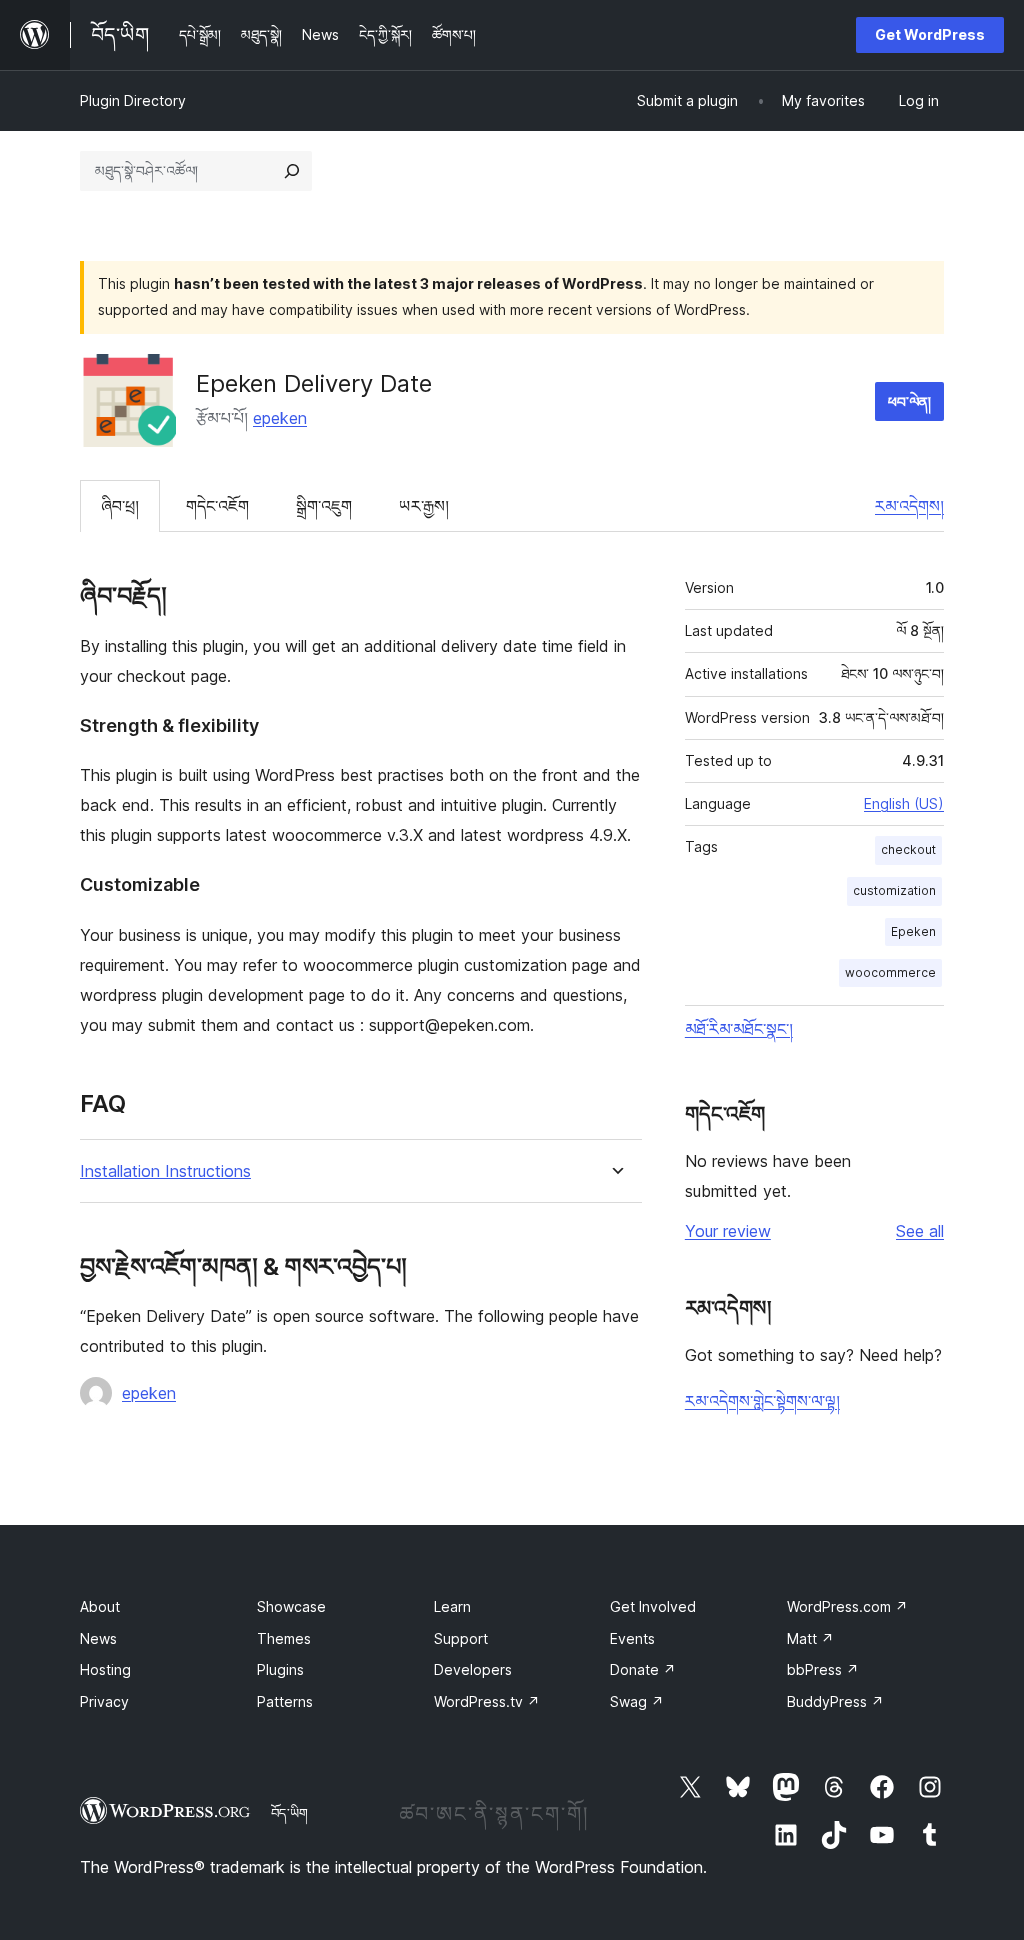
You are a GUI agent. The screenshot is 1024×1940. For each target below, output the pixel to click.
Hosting (105, 1669)
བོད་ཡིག (289, 1813)
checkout (908, 849)
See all (920, 1231)
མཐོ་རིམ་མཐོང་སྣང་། (739, 1029)
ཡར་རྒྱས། (424, 506)
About (100, 1606)
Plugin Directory (133, 100)
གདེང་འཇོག (217, 506)
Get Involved (653, 1606)
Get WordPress (930, 34)
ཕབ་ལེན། (909, 401)
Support (461, 1638)
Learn (452, 1606)
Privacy (104, 1701)
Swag (637, 1701)
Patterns (285, 1701)
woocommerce (890, 972)
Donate (643, 1669)
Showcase (291, 1606)
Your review (728, 1231)
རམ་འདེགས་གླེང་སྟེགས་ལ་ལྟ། (762, 1401)
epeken (280, 418)
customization (894, 890)
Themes (284, 1638)
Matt (810, 1638)
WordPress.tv (487, 1701)
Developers (473, 1669)
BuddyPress (835, 1701)
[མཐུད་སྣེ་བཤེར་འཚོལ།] (292, 171)
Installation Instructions (165, 1171)
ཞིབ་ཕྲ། (120, 506)
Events (632, 1638)
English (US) (904, 803)
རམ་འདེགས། (909, 506)
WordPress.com (847, 1606)
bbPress (823, 1669)
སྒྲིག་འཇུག (324, 506)
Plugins (280, 1669)
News (98, 1638)
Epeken (913, 931)
